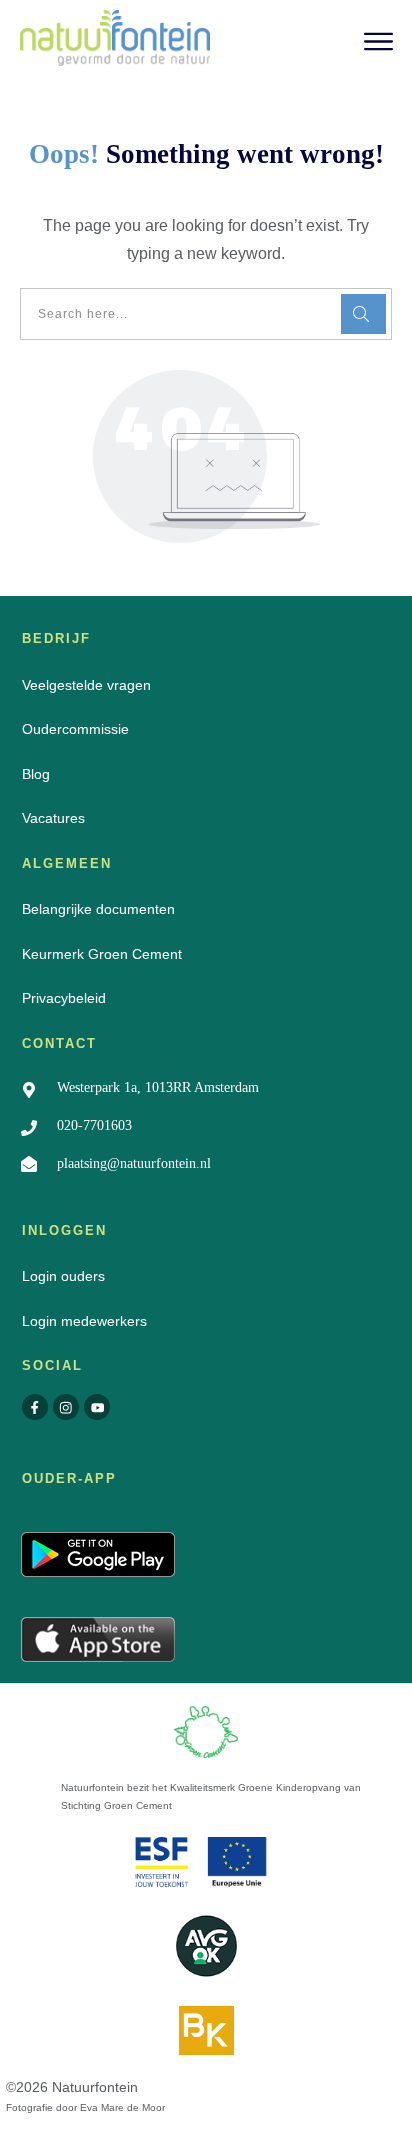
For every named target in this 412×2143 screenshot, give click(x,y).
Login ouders (63, 1276)
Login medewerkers (84, 1321)
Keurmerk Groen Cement (102, 954)
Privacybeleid (64, 998)
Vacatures (53, 818)
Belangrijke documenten (98, 909)
